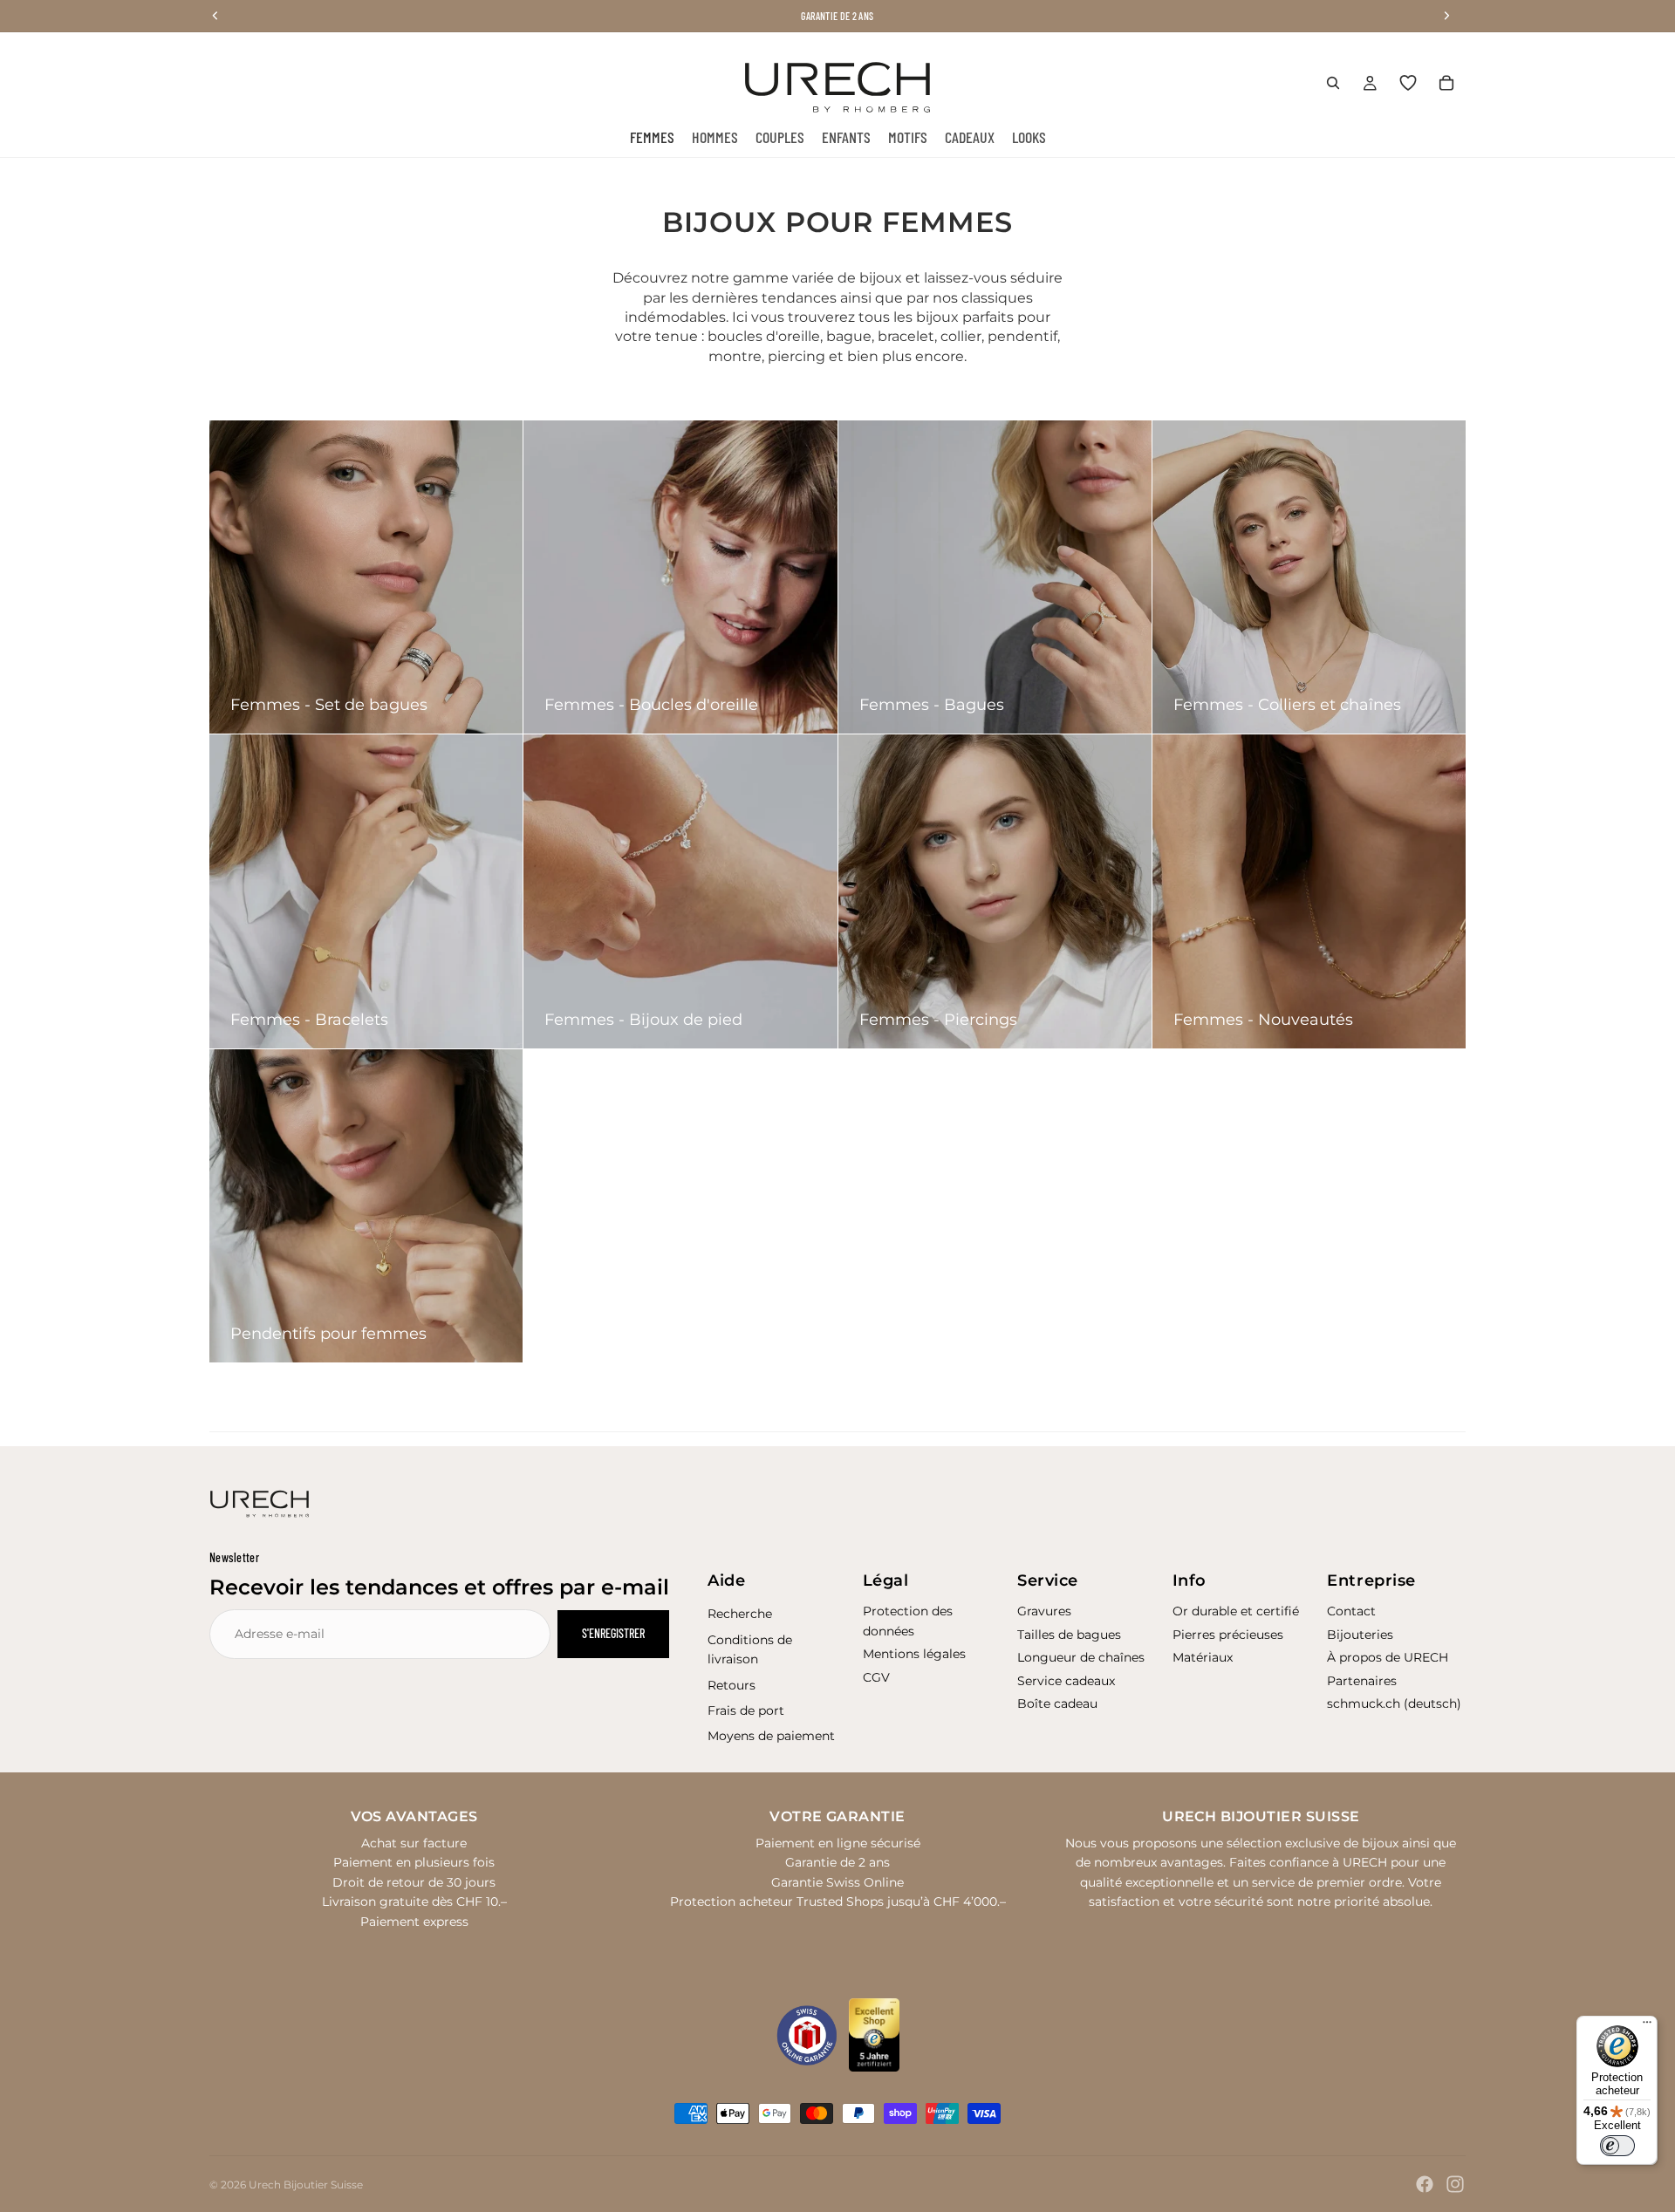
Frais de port (746, 1710)
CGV (876, 1677)
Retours (732, 1685)
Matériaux (1203, 1657)
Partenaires (1362, 1681)
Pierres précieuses (1228, 1635)
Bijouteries (1360, 1635)
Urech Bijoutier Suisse (306, 2185)
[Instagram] (1455, 2184)
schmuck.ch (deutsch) (1394, 1703)
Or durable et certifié (1236, 1611)
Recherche (740, 1614)
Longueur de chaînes (1081, 1657)
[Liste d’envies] (1408, 83)
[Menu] (1647, 2026)
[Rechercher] (1333, 83)
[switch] (1617, 2146)
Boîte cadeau (1057, 1703)
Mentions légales (914, 1654)
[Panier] (1446, 83)
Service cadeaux (1066, 1681)
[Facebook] (1425, 2184)
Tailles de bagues (1069, 1635)
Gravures (1044, 1611)
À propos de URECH (1388, 1657)
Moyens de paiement (771, 1736)
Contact (1351, 1611)
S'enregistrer (613, 1633)
